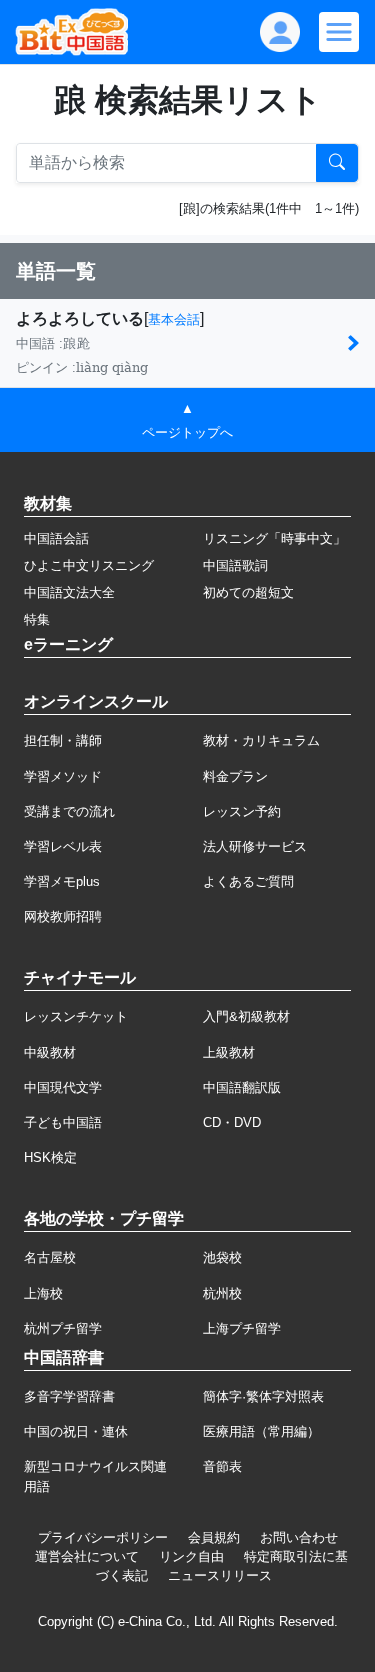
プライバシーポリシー (103, 1537)
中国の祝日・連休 (76, 1431)
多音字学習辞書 (69, 1396)
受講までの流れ (69, 811)
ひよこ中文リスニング (89, 565)
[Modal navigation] (339, 32)
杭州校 (222, 1293)
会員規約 (214, 1537)
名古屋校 (50, 1257)
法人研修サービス (255, 846)
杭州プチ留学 (63, 1328)
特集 (37, 619)
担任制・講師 (63, 740)
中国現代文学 (63, 1087)
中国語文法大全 (69, 592)
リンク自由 (191, 1556)
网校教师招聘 (63, 916)
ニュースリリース (220, 1575)
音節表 (222, 1466)
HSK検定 (50, 1157)
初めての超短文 (248, 592)
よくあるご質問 (248, 881)
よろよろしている (80, 318)
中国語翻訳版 (242, 1087)
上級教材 (229, 1052)
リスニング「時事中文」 (274, 538)
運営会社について (87, 1556)
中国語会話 (56, 538)
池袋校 (222, 1257)
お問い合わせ (299, 1537)
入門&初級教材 (246, 1016)
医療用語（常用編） (261, 1431)
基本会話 (174, 319)
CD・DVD (232, 1122)
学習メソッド (63, 776)
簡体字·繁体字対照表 (263, 1396)
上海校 (43, 1293)
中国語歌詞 (235, 565)
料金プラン (235, 776)
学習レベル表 (63, 846)
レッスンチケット (76, 1016)
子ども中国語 (63, 1122)
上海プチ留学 (242, 1328)
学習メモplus (62, 881)
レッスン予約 (242, 811)
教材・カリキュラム (261, 740)
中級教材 (50, 1052)
